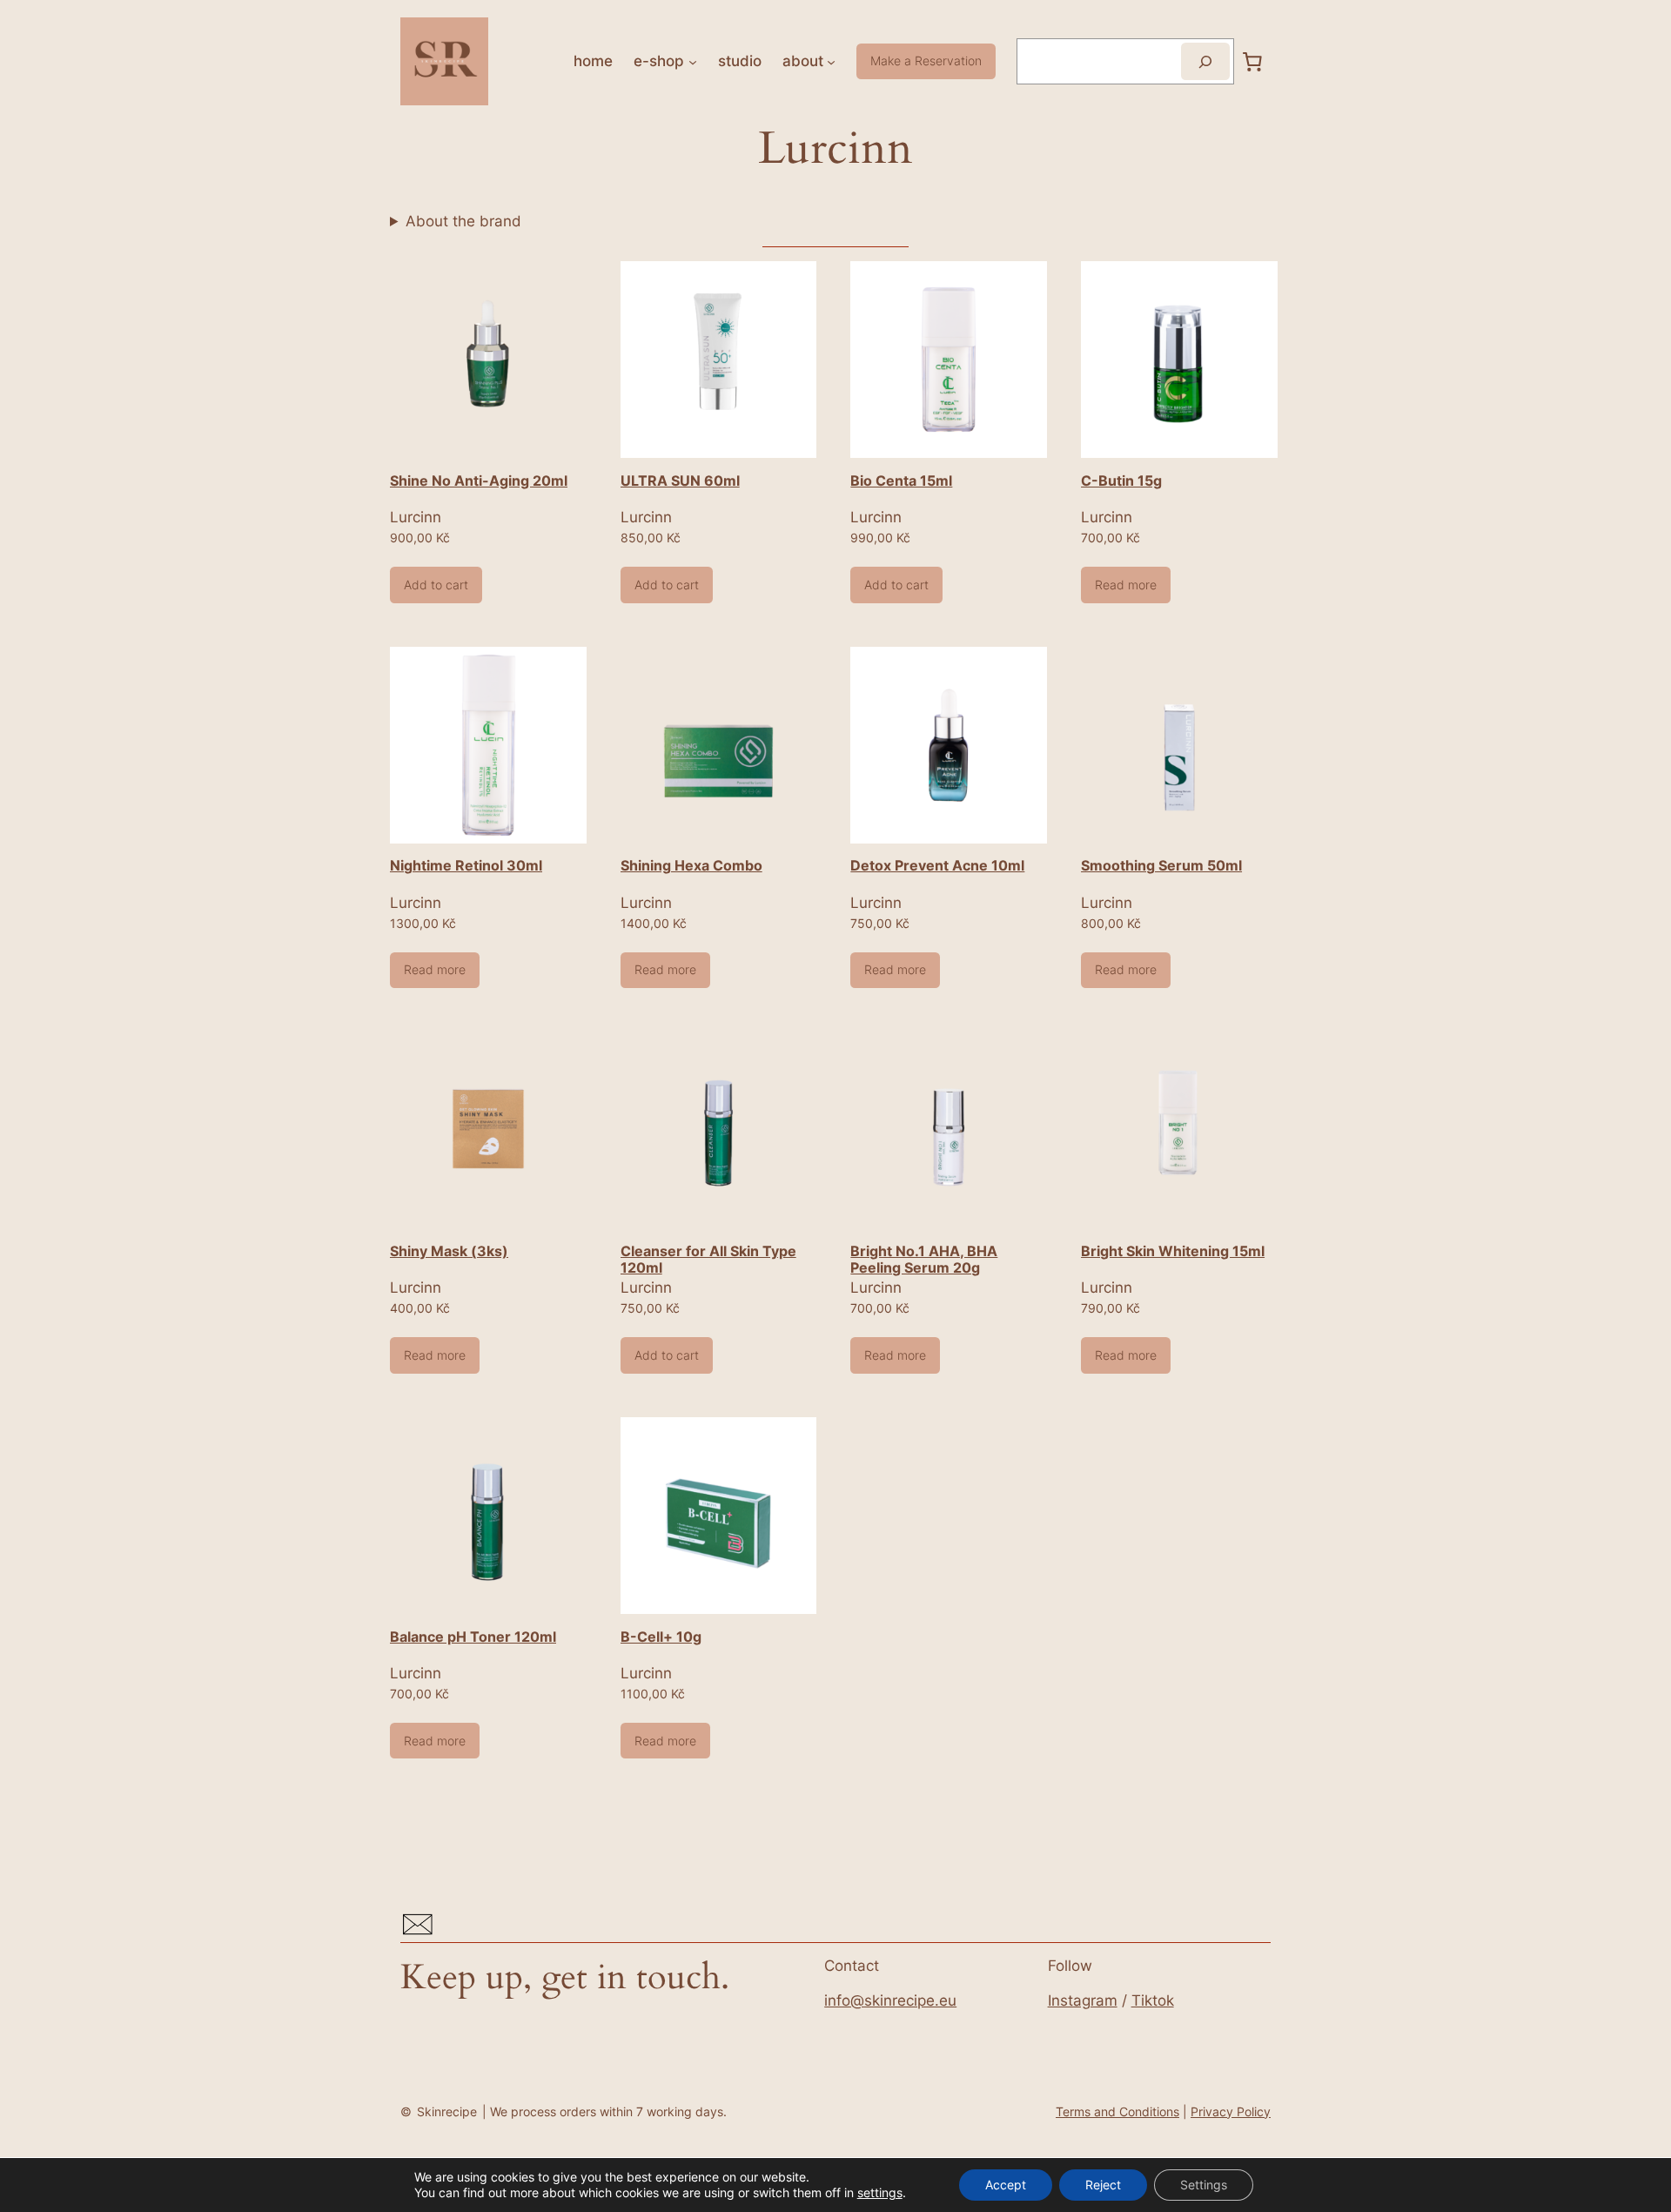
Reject (1103, 2185)
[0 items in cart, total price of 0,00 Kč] (1252, 61)
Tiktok (1153, 2000)
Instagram (1083, 2000)
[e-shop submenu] (693, 61)
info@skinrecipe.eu (890, 2000)
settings (880, 2192)
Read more (1126, 585)
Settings (1204, 2185)
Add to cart (436, 585)
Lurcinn (416, 517)
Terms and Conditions (1117, 2111)
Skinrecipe (447, 2111)
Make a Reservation (926, 61)
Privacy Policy (1231, 2111)
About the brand (463, 221)
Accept (1006, 2185)
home (593, 61)
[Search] (1205, 61)
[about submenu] (831, 61)
